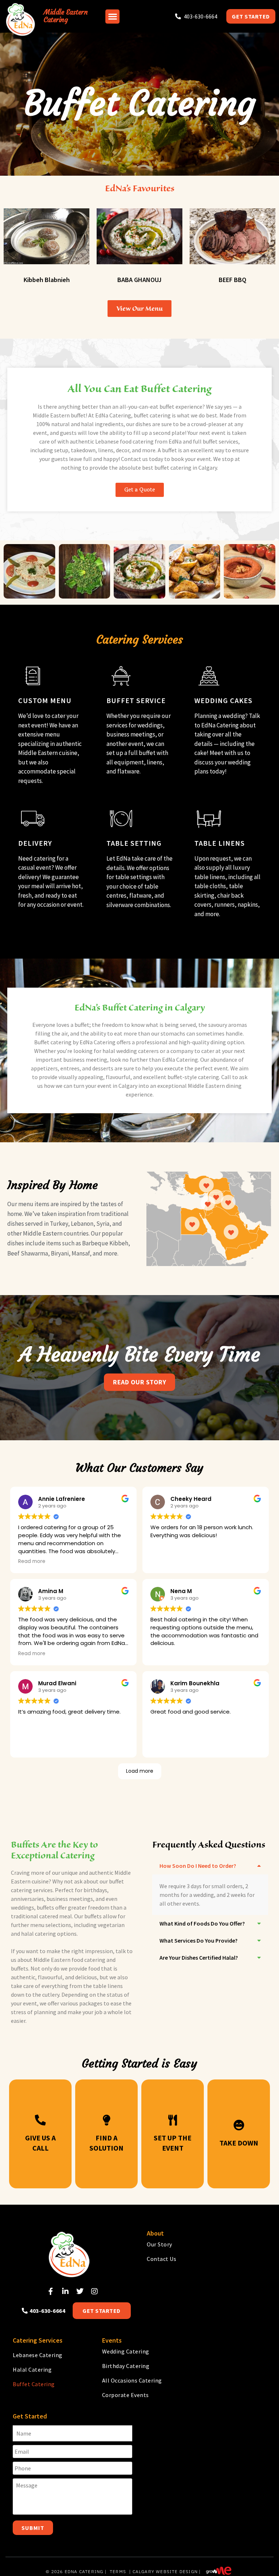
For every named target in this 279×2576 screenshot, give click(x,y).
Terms (118, 2571)
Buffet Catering (34, 2384)
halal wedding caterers (131, 1051)
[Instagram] (94, 2291)
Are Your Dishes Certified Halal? (199, 1957)
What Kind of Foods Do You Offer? (202, 1923)
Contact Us (161, 2259)
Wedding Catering (126, 2351)
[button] (112, 17)
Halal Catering (32, 2369)
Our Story (159, 2244)
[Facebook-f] (51, 2291)
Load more (140, 1771)
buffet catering (152, 415)
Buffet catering (53, 1042)
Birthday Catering (126, 2366)
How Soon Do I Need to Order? (198, 1866)
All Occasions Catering (132, 2380)
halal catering (39, 1934)
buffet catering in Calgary (186, 468)
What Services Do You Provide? (199, 1940)
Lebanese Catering (38, 2355)
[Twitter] (80, 2291)
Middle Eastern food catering (69, 1960)
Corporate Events (126, 2395)
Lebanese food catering (124, 441)
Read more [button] (32, 1561)
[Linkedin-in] (65, 2291)
